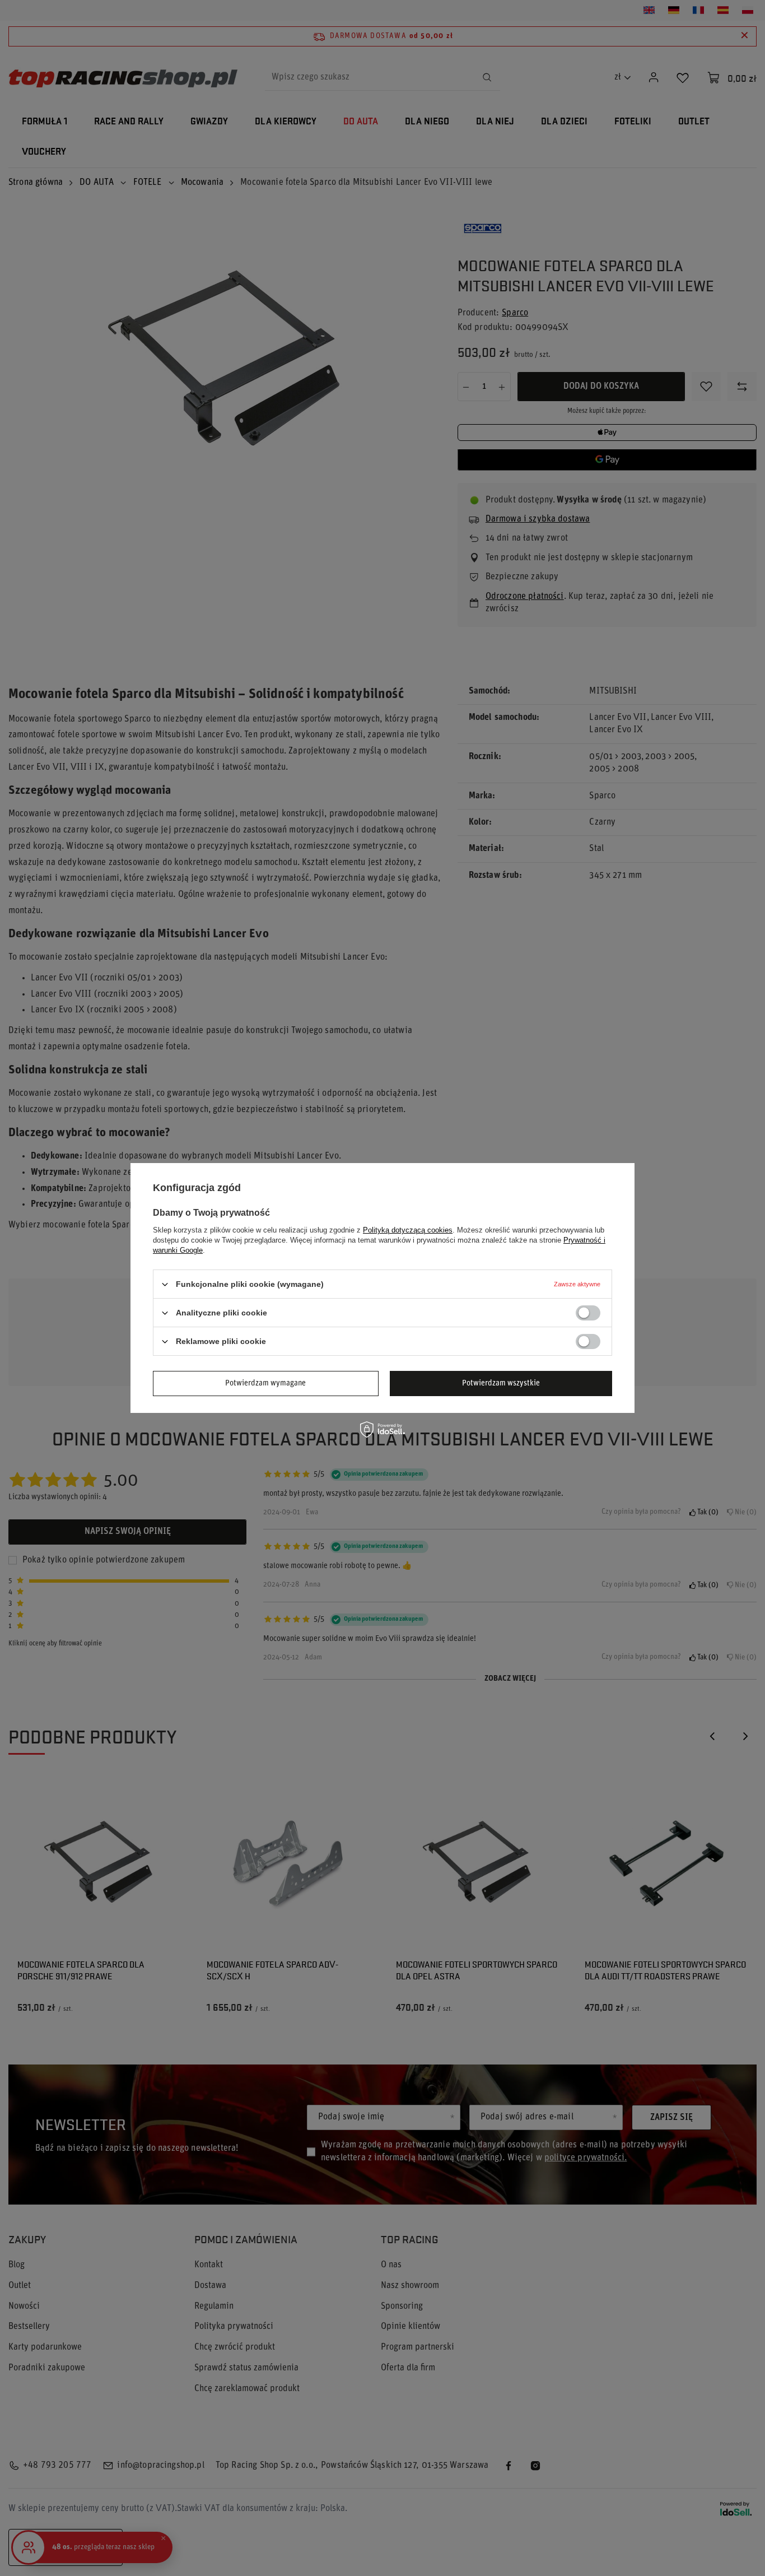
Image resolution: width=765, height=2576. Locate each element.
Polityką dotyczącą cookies (408, 1230)
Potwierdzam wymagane (265, 1383)
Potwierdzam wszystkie (501, 1383)
